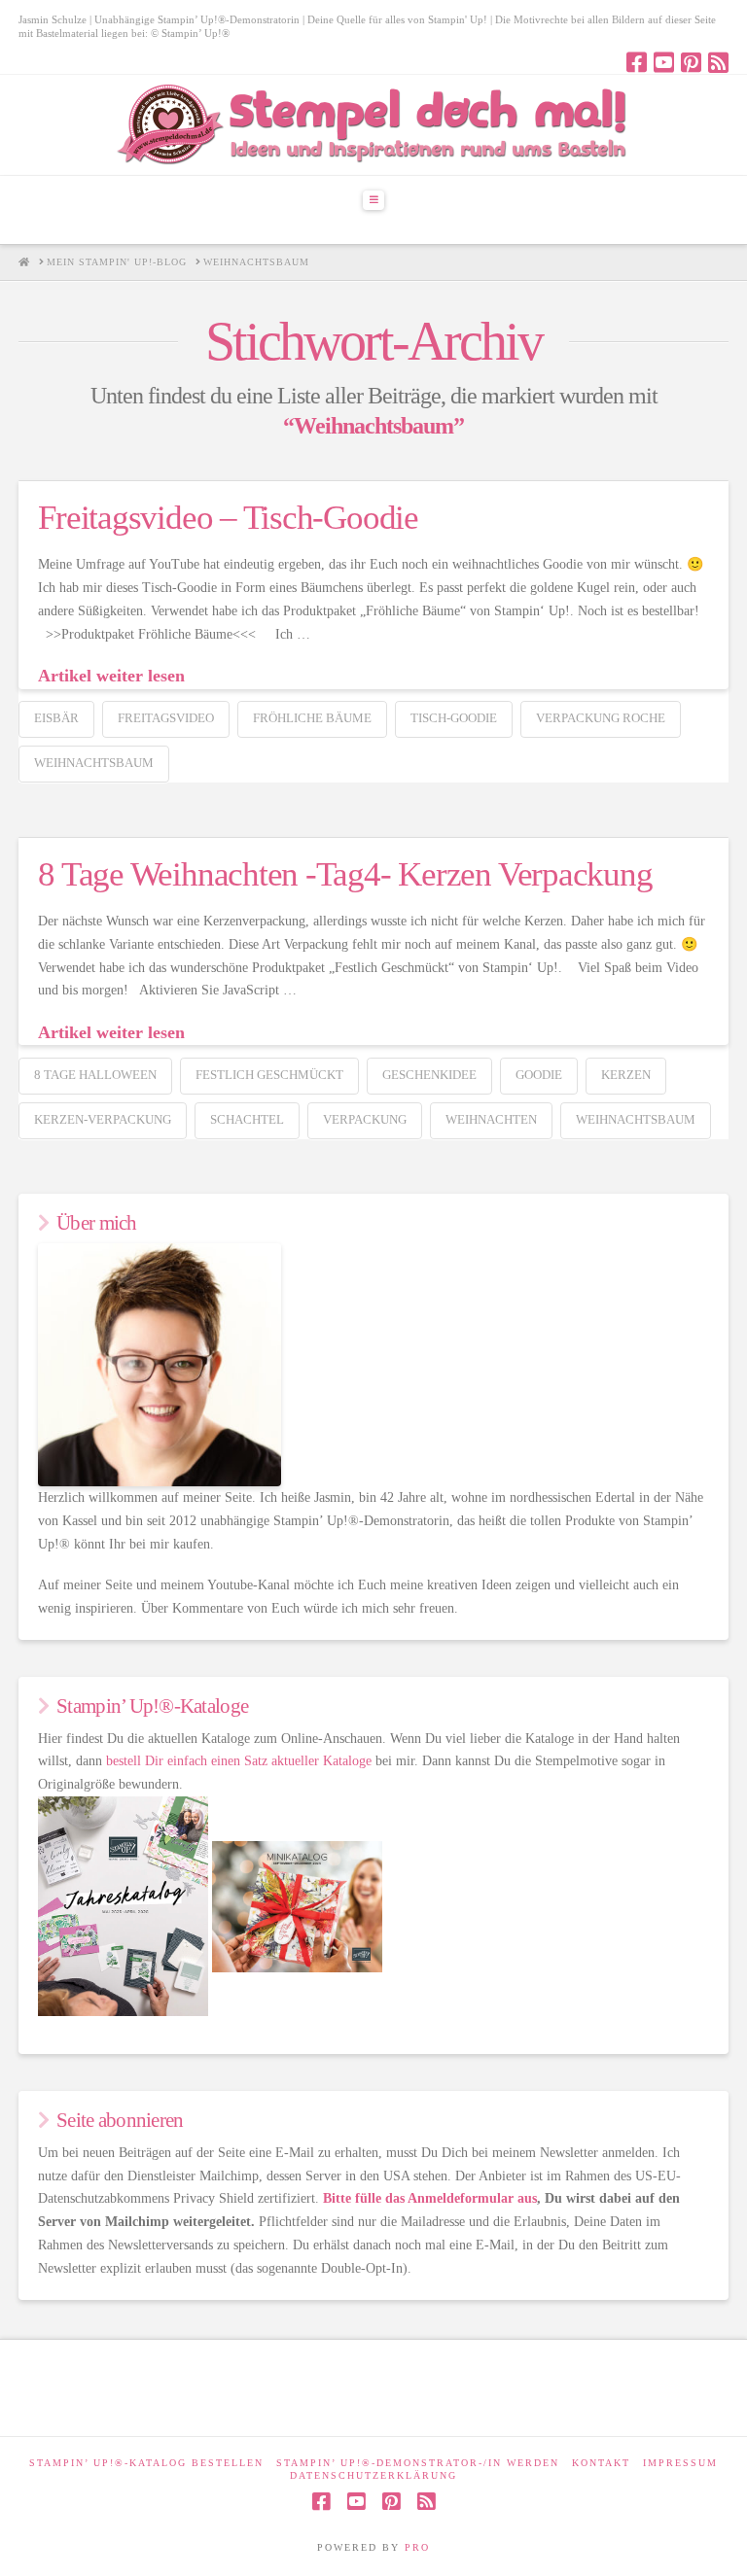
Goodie (539, 1075)
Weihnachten (491, 1119)
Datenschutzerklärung (373, 2475)
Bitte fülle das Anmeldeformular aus (430, 2198)
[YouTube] (664, 62)
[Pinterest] (691, 62)
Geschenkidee (429, 1075)
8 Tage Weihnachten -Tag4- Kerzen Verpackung (345, 874)
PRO (417, 2547)
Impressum (680, 2463)
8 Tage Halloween (95, 1075)
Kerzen (626, 1075)
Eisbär (56, 718)
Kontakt (601, 2463)
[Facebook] (637, 62)
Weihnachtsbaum (94, 763)
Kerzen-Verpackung (103, 1119)
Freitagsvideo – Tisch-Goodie (228, 518)
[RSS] (718, 62)
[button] (373, 200)
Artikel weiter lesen (111, 676)
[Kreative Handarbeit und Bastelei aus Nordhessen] (374, 125)
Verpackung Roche (601, 718)
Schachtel (247, 1119)
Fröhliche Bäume (312, 718)
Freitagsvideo (166, 718)
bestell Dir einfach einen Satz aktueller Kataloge (239, 1761)
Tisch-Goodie (454, 718)
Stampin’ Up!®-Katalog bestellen (146, 2463)
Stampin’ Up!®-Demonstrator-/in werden (418, 2463)
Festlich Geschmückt (269, 1075)
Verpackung (365, 1119)
